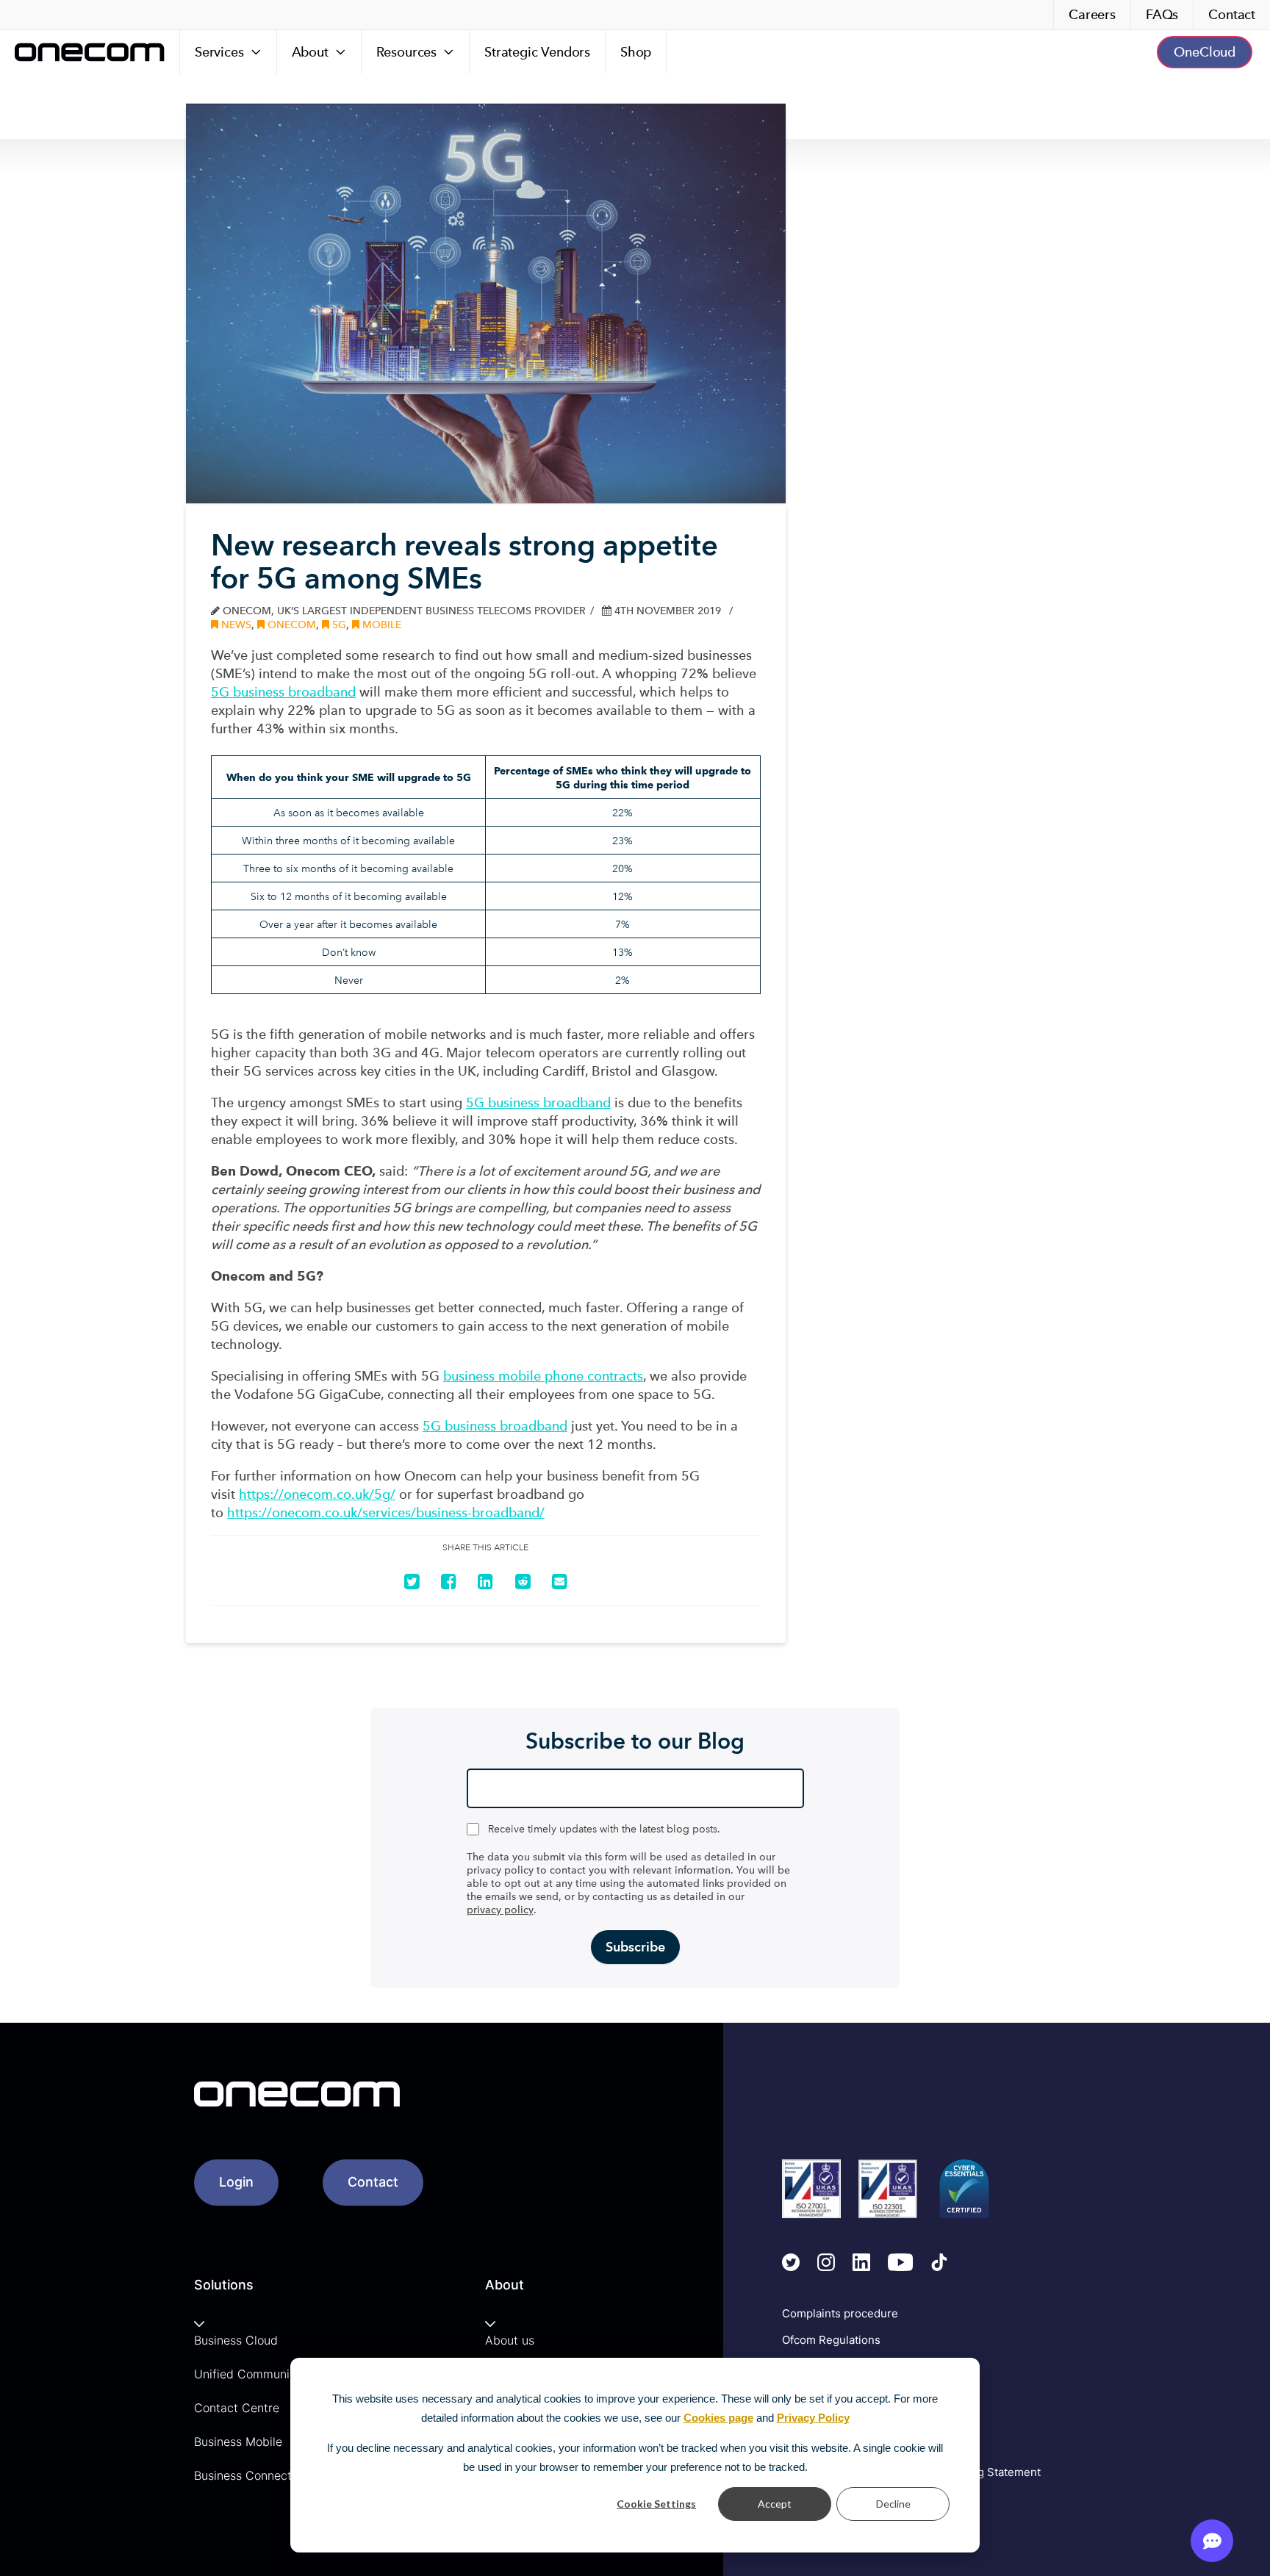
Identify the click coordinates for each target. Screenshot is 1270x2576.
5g (338, 625)
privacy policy (500, 1910)
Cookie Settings (656, 2504)
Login (236, 2182)
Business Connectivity (255, 2475)
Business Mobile (238, 2442)
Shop (636, 52)
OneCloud (1205, 52)
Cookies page (718, 2418)
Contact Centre (237, 2408)
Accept (775, 2504)
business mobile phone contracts (543, 1376)
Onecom (290, 625)
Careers (1092, 14)
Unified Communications (262, 2374)
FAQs (1162, 14)
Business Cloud (236, 2340)
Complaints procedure (840, 2313)
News (235, 625)
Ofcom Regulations (831, 2340)
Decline (893, 2504)
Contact (1232, 14)
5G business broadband (283, 692)
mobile (380, 625)
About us (510, 2340)
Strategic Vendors (537, 52)
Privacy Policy (813, 2418)
